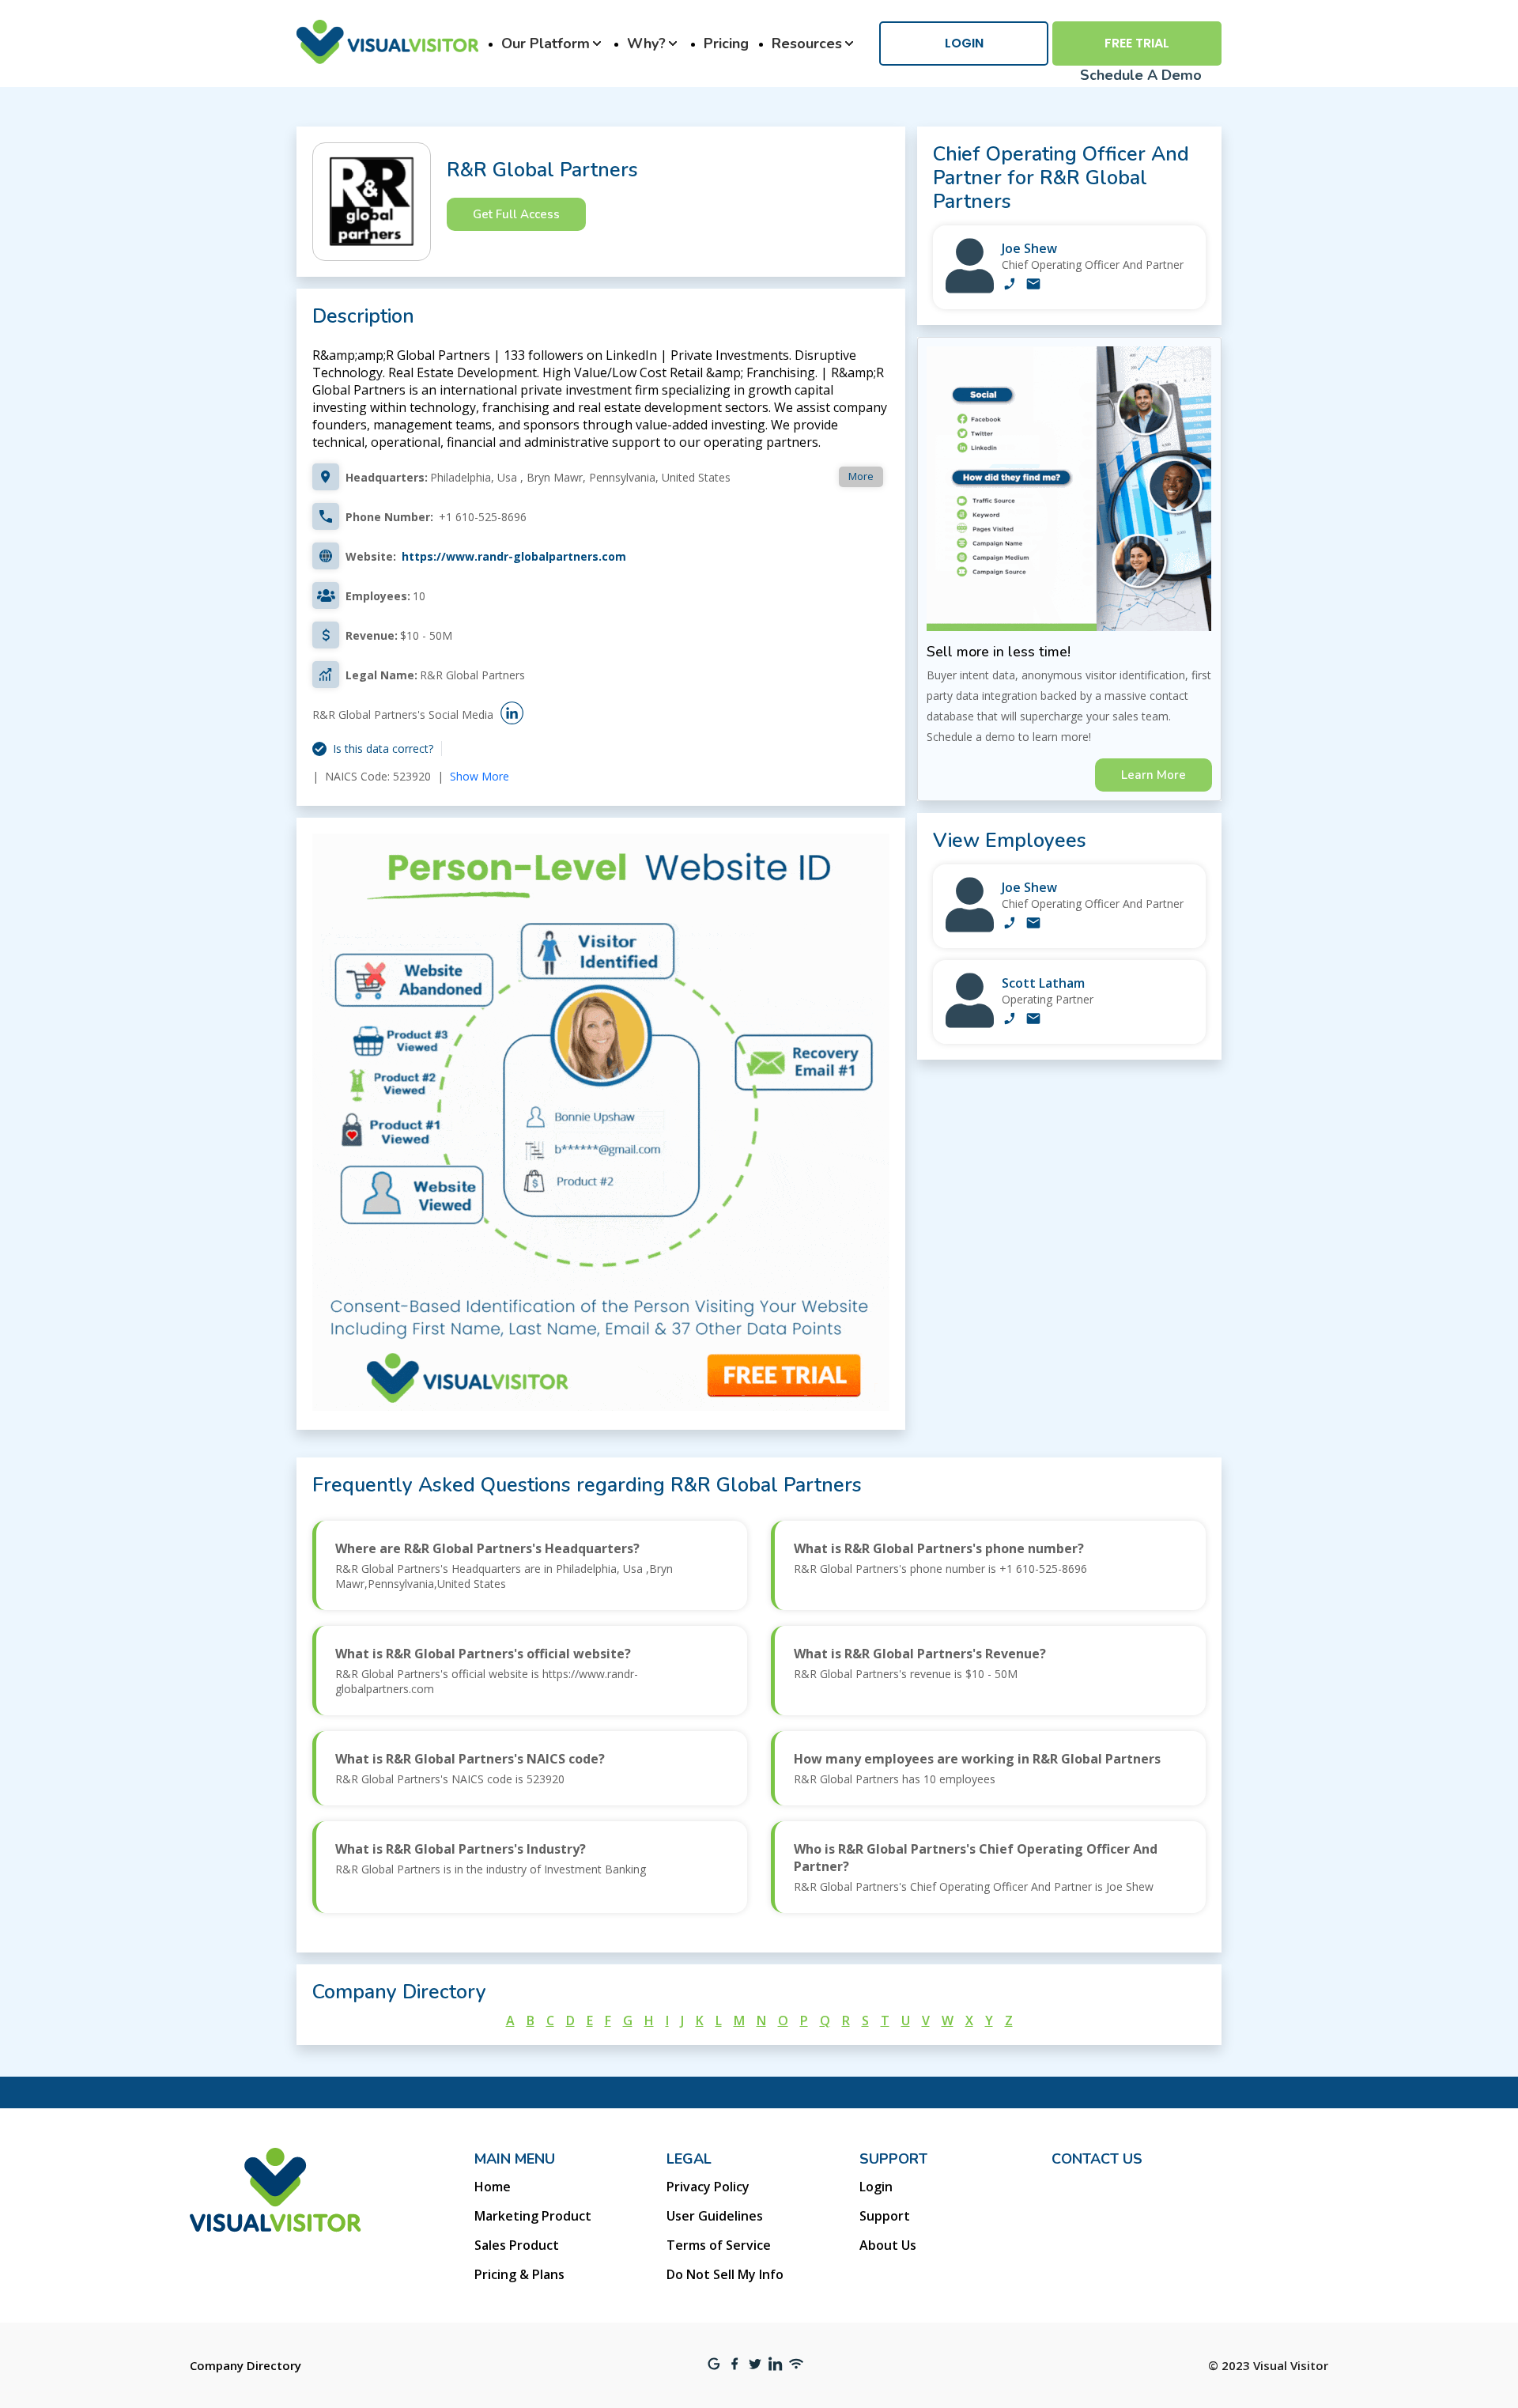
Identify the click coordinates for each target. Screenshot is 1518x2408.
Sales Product (517, 2245)
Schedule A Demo (1141, 75)
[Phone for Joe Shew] (1010, 285)
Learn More (1154, 775)
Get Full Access (516, 214)
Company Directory (245, 2365)
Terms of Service (719, 2245)
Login (964, 43)
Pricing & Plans (519, 2274)
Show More (480, 776)
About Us (888, 2245)
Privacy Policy (708, 2187)
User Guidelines (715, 2216)
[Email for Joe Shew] (1033, 285)
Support (885, 2216)
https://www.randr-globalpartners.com (514, 556)
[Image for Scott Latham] (970, 1024)
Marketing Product (533, 2216)
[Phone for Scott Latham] (1010, 1020)
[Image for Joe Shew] (970, 289)
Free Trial (1137, 43)
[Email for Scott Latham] (1033, 1020)
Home (493, 2187)
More (861, 476)
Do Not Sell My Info (725, 2274)
